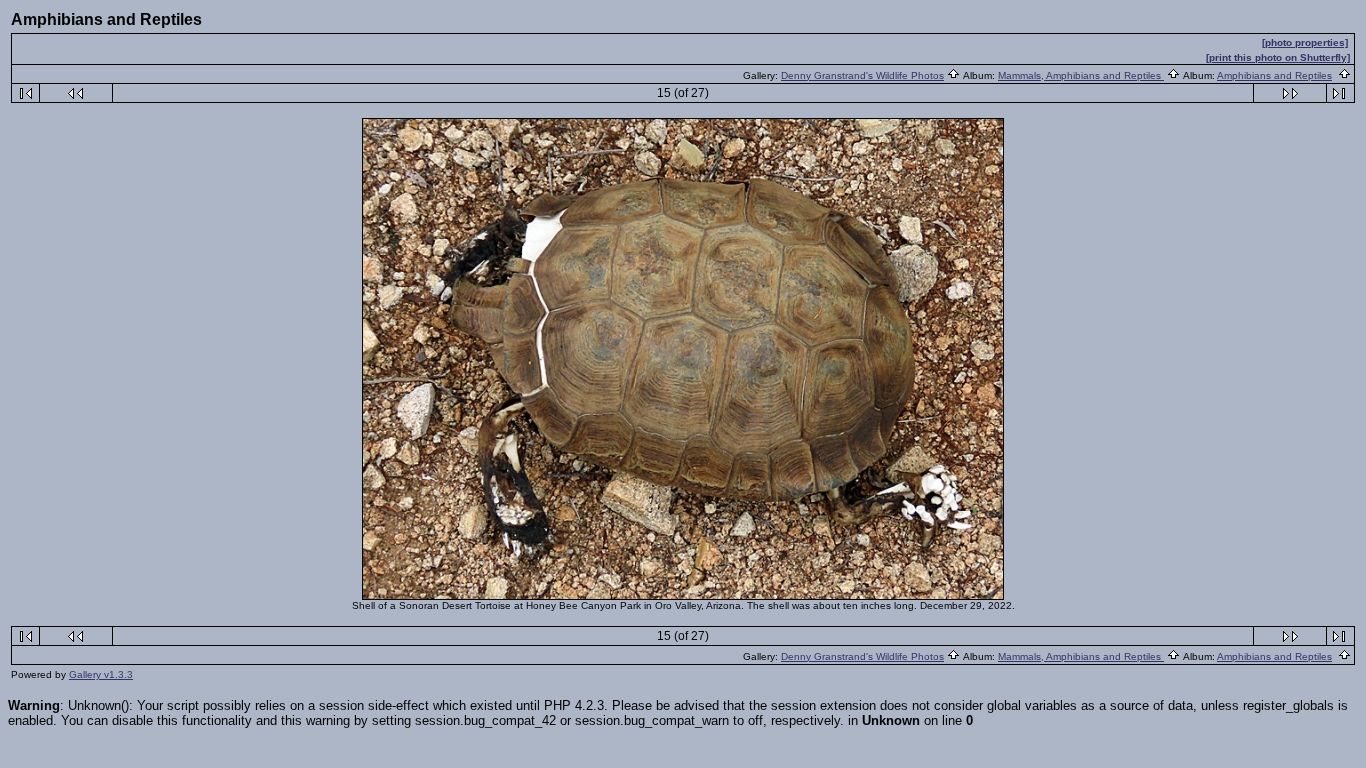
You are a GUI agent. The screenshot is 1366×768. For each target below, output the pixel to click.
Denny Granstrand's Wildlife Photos (862, 75)
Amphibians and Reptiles (1274, 75)
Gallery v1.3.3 (101, 674)
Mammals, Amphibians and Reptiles (1081, 75)
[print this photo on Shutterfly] (1278, 57)
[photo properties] (1305, 42)
